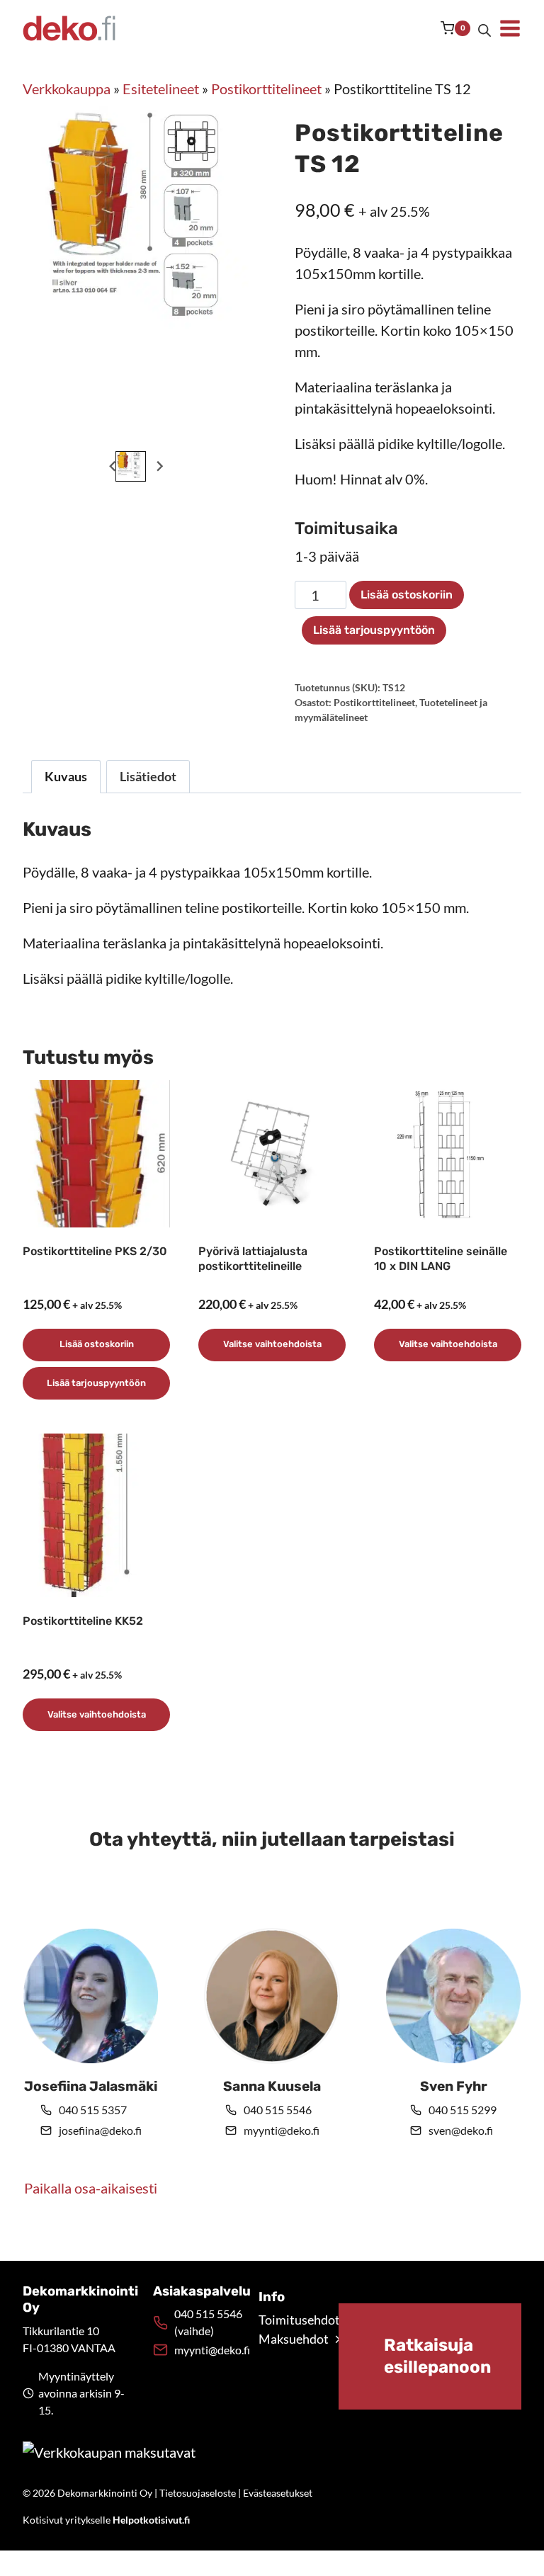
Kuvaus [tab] (66, 776)
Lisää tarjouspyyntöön (374, 630)
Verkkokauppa (67, 89)
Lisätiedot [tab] (148, 776)
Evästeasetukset (278, 2493)
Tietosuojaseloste (198, 2493)
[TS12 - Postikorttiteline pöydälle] (147, 231)
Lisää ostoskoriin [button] (97, 1344)
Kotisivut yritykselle (106, 2520)
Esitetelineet (161, 89)
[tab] (130, 433)
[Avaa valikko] (510, 28)
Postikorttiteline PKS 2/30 (95, 1251)
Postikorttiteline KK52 (83, 1621)
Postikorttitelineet (266, 89)
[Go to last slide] (113, 466)
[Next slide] (159, 466)
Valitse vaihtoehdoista (272, 1344)
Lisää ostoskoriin (407, 595)
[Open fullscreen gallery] (235, 433)
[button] (131, 466)
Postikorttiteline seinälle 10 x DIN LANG (441, 1259)
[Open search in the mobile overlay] (484, 28)
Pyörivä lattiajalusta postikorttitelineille (253, 1259)
